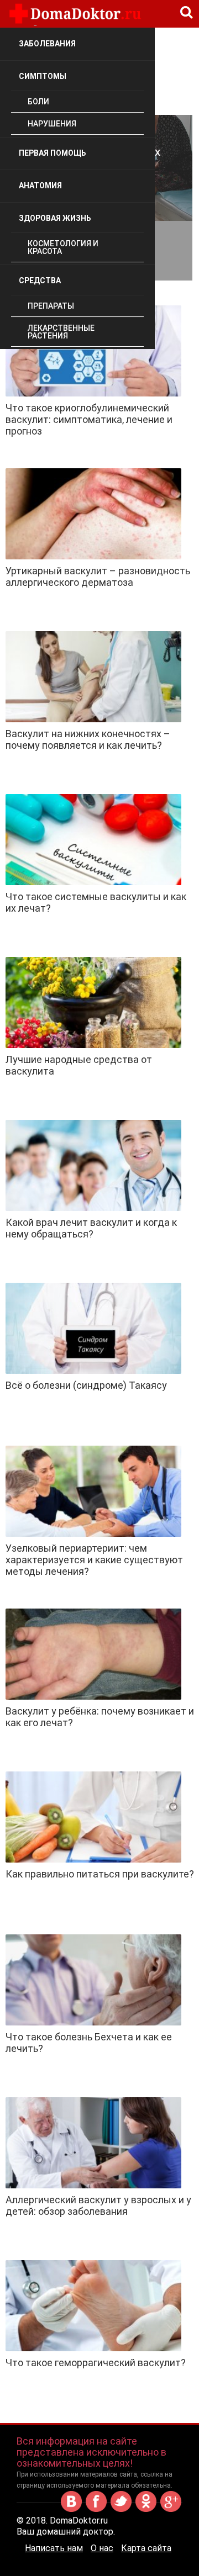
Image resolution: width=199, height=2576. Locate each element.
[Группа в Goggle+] (171, 2510)
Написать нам (54, 2548)
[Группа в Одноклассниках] (146, 2510)
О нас (102, 2548)
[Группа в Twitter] (121, 2510)
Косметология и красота (63, 247)
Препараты (51, 306)
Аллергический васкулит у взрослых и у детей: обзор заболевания (98, 2205)
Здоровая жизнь (55, 218)
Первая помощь (53, 153)
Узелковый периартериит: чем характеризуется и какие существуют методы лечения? (94, 1560)
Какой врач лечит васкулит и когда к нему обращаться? (91, 1228)
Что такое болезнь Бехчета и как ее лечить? (89, 2043)
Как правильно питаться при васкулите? (100, 1874)
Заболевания (47, 44)
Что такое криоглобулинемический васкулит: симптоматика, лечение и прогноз (89, 419)
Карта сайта (146, 2548)
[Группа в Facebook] (96, 2510)
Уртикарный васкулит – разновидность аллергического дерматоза (98, 576)
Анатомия (40, 186)
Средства (40, 281)
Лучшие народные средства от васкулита (79, 1065)
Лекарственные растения (61, 332)
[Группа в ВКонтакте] (71, 2510)
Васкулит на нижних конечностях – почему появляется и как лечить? (88, 739)
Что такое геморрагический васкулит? (96, 2363)
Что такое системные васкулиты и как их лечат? (96, 902)
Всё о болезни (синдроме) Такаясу (86, 1385)
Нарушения (52, 124)
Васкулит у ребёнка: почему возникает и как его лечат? (100, 1717)
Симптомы (43, 76)
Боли (38, 102)
